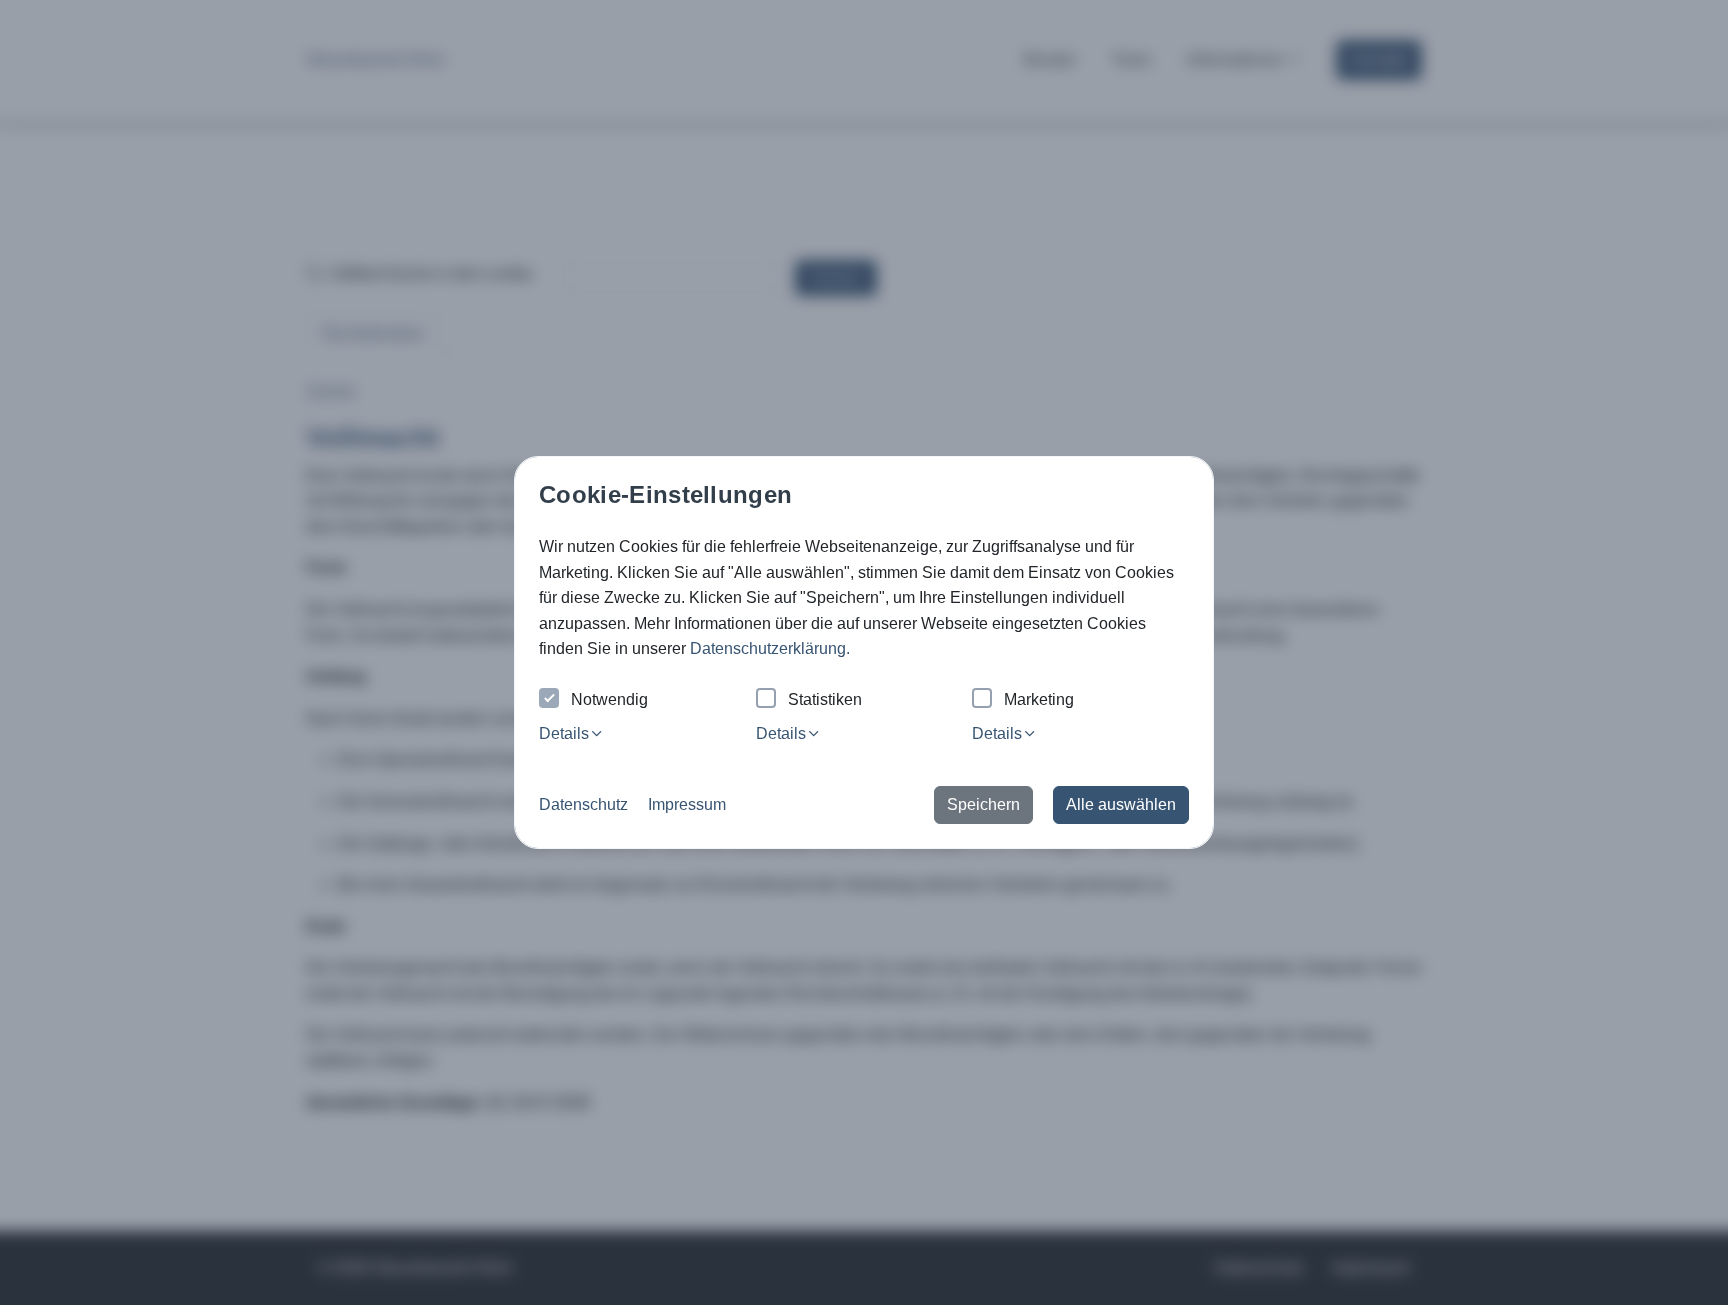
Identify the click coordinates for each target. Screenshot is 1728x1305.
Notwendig (609, 699)
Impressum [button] (687, 804)
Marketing (1039, 699)
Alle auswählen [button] (1121, 804)
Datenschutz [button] (583, 804)
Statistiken (825, 699)
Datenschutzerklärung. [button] (770, 648)
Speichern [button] (983, 804)
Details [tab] (564, 733)
